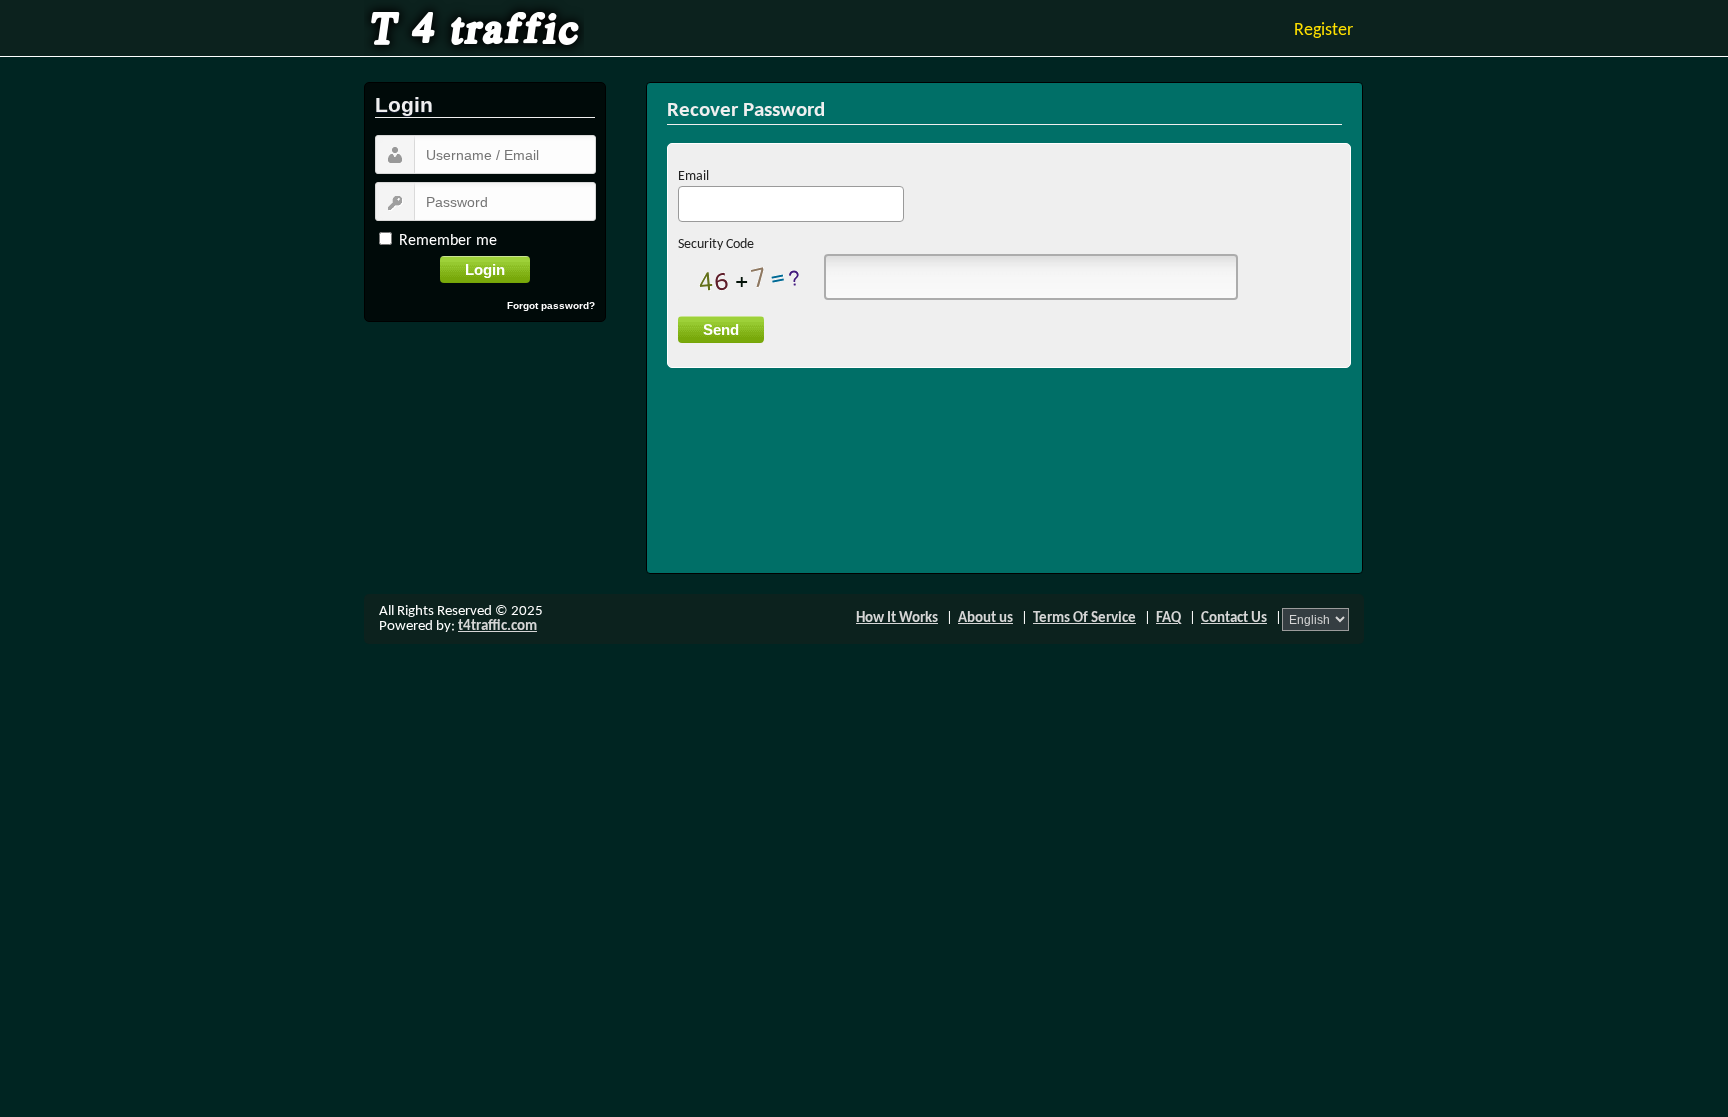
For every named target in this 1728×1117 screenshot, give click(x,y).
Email (693, 176)
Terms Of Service (1084, 618)
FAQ (1168, 618)
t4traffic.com (497, 626)
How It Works (897, 618)
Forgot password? (551, 305)
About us (985, 618)
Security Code (716, 244)
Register (1323, 30)
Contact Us (1234, 618)
